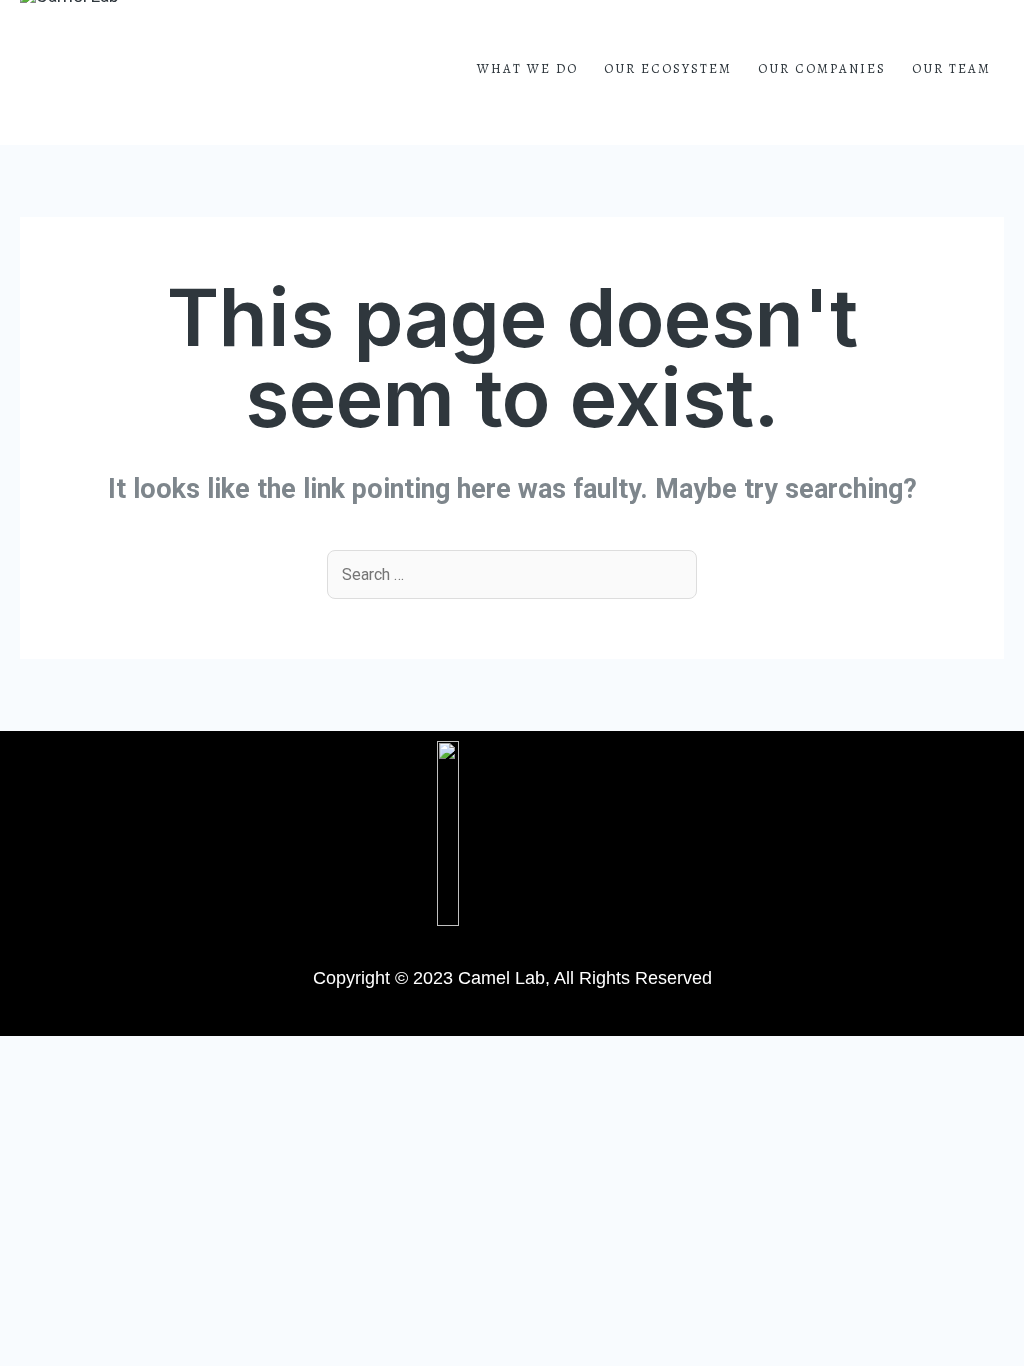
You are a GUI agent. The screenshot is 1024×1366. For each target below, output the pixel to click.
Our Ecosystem (668, 68)
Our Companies (822, 68)
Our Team (951, 68)
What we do (527, 68)
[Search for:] (512, 573)
